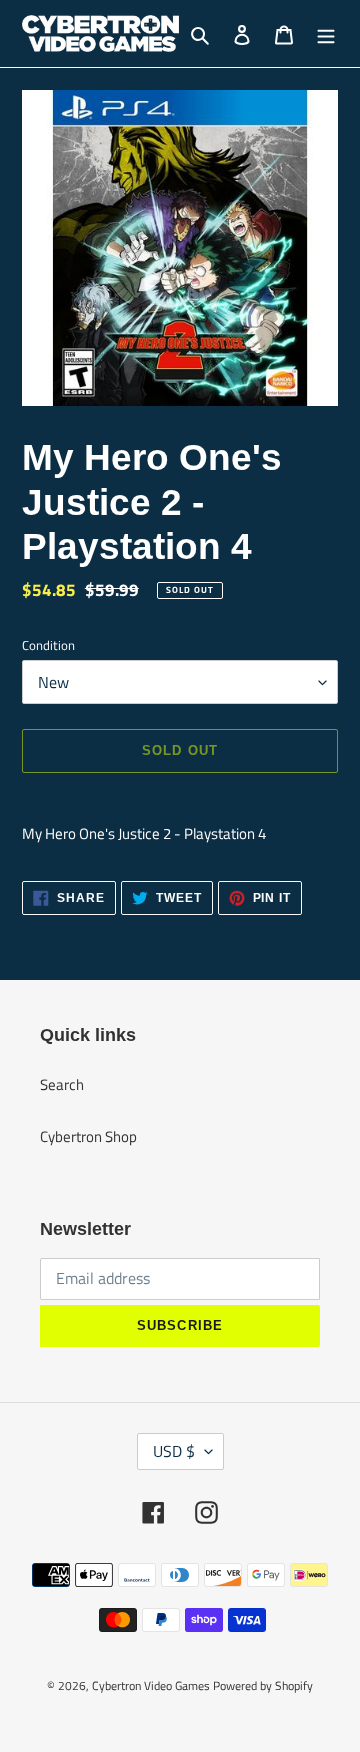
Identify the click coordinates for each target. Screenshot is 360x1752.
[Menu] (326, 33)
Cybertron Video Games (151, 1685)
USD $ (174, 1451)
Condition (48, 645)
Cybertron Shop (88, 1136)
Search (62, 1084)
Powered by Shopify (263, 1685)
